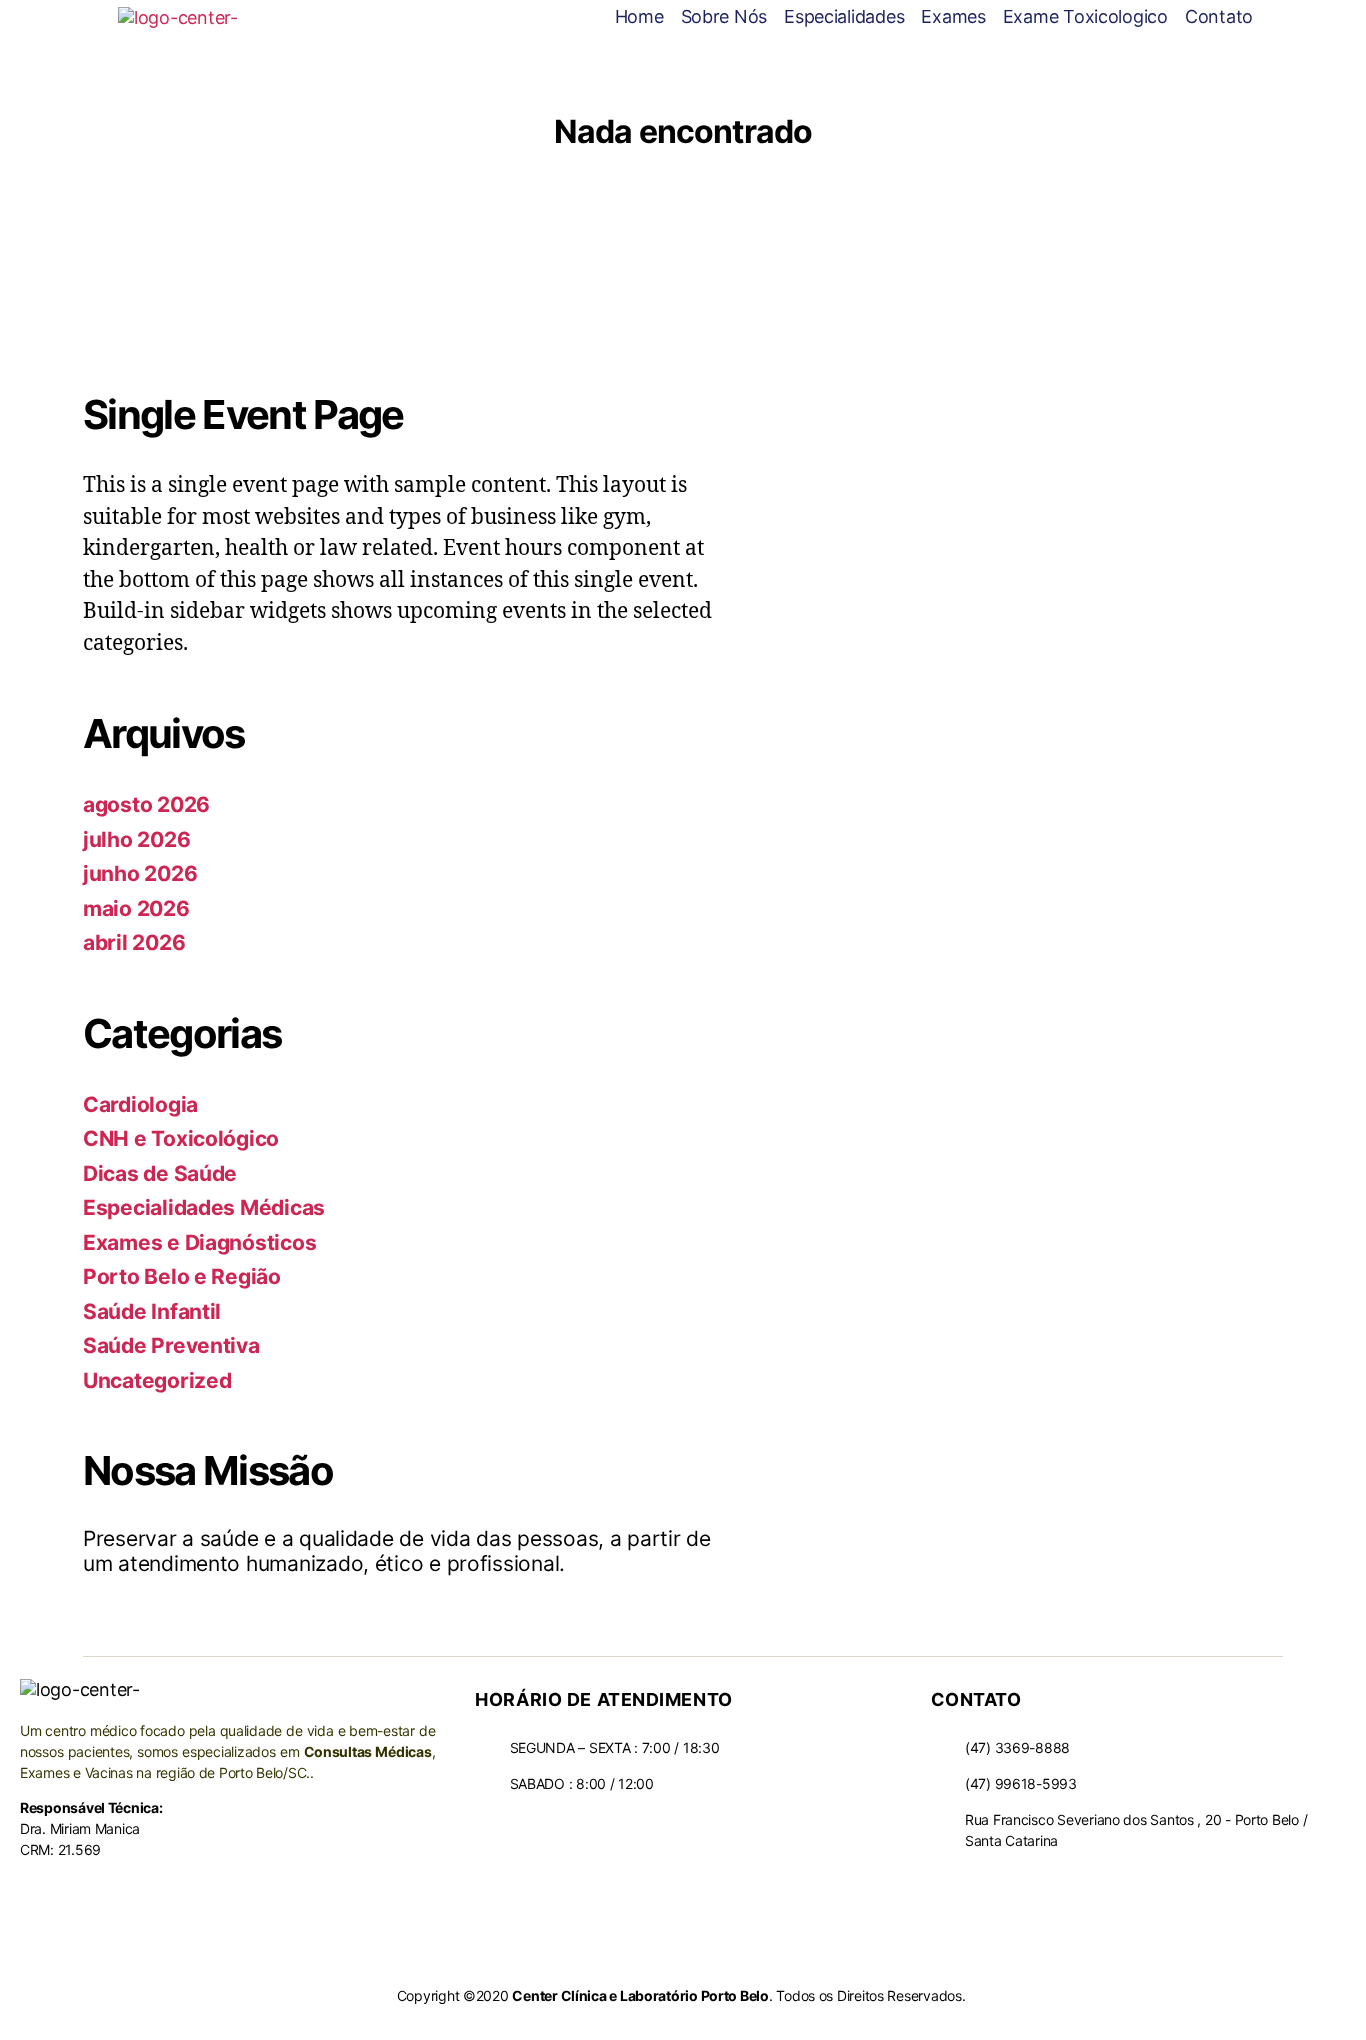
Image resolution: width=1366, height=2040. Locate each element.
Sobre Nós (724, 16)
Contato (1219, 16)
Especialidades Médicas (204, 1207)
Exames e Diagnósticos (199, 1242)
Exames (953, 16)
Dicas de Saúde (160, 1173)
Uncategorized (157, 1380)
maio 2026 (136, 908)
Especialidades (844, 16)
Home (639, 16)
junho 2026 (140, 873)
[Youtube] (978, 1881)
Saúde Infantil (152, 1311)
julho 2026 (136, 839)
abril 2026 (134, 942)
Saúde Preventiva (171, 1345)
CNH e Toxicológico (181, 1138)
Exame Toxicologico (1085, 16)
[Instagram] (1016, 1881)
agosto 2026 (146, 804)
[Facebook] (941, 1881)
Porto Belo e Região (182, 1276)
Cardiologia (140, 1104)
